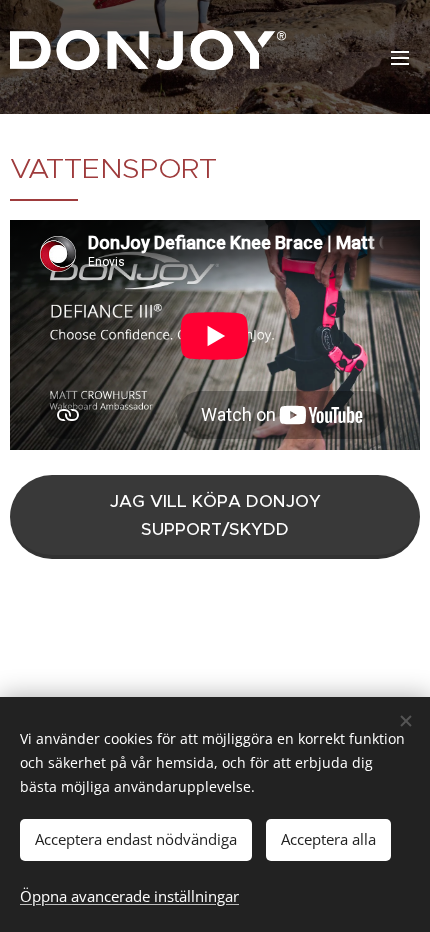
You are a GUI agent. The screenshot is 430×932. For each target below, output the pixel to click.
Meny (400, 57)
